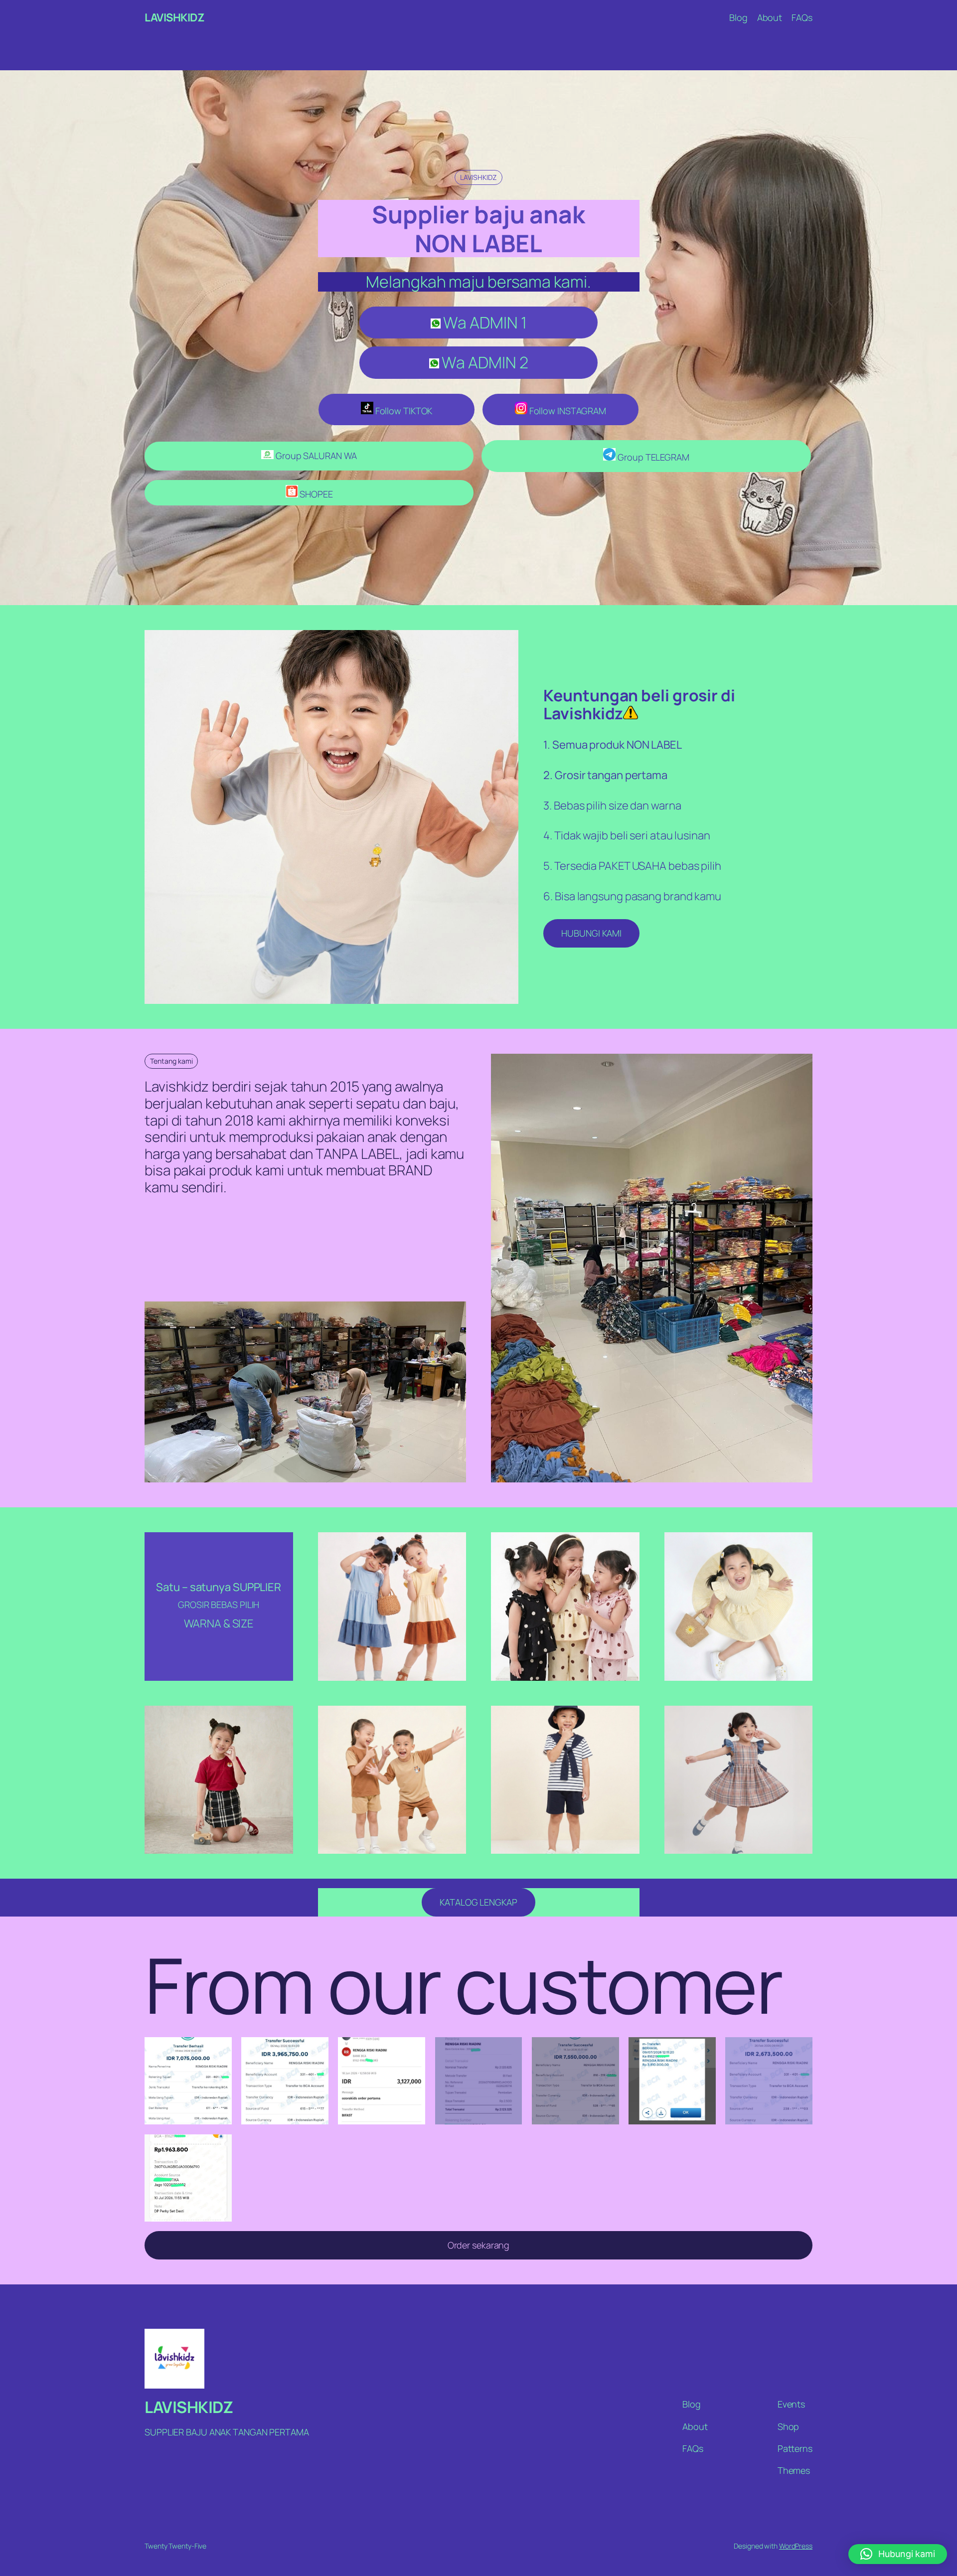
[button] (898, 2554)
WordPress (796, 2546)
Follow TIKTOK (403, 411)
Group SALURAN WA (315, 456)
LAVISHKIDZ (174, 17)
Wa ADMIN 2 (484, 362)
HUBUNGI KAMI (591, 933)
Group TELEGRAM (652, 457)
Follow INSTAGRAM (567, 411)
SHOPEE (316, 494)
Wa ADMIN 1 (484, 322)
